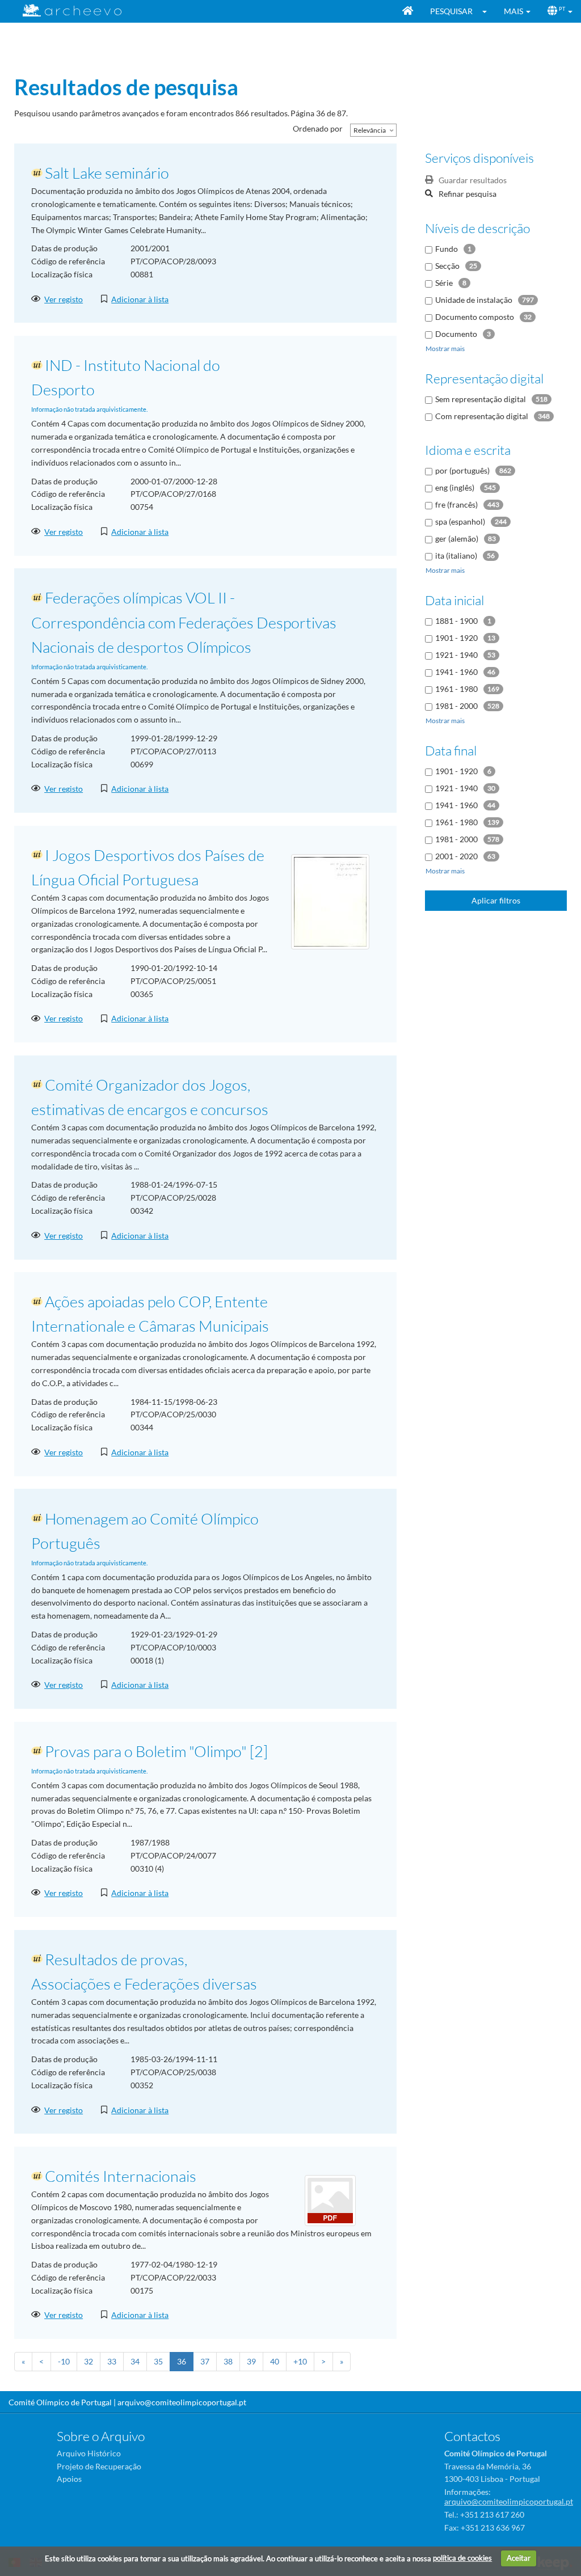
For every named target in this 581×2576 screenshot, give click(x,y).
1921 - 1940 (456, 655)
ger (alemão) (457, 539)
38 (228, 2361)
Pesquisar (451, 11)
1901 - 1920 (456, 638)
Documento (456, 334)
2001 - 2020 (456, 856)
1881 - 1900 (456, 621)
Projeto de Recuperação (99, 2466)
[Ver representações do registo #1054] (330, 2200)
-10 (64, 2361)
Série (444, 283)
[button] (488, 11)
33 (112, 2361)
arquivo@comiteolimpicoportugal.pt (182, 2402)
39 (251, 2361)
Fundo (447, 249)
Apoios (69, 2479)
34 (135, 2361)
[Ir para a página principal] (65, 10)
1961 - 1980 (456, 689)
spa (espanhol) (460, 521)
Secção (447, 266)
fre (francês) (456, 504)
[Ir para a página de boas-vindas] (408, 11)
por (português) (462, 470)
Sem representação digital (481, 399)
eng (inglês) (455, 487)
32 (89, 2361)
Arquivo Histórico (89, 2453)
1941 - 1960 (456, 672)
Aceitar (519, 2558)
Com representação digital (482, 416)
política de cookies (462, 2558)
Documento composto (475, 317)
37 (205, 2361)
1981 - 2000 (456, 706)
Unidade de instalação (474, 300)
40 (275, 2361)
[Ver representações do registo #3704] (330, 900)
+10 (300, 2361)
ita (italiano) (456, 556)
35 (158, 2361)
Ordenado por (318, 128)
